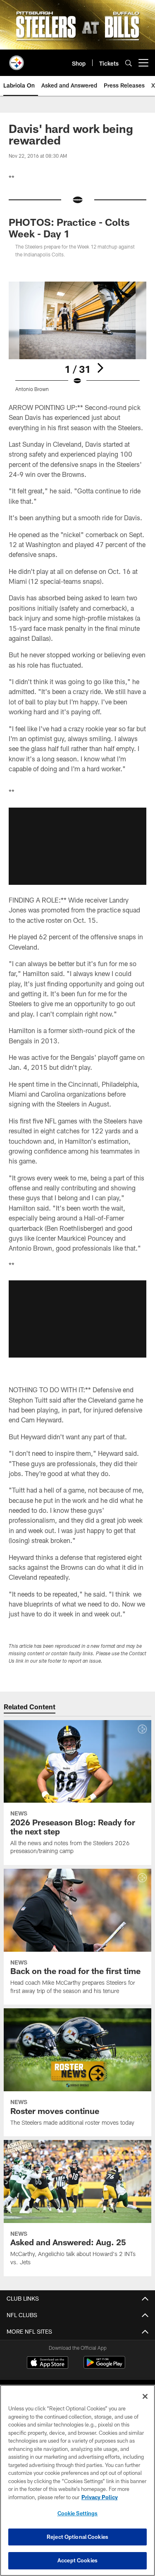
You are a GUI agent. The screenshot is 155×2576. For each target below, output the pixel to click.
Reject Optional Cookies (77, 2537)
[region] (77, 2480)
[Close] (145, 2396)
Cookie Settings (78, 2513)
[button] (77, 846)
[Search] (129, 63)
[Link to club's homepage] (17, 59)
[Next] (100, 368)
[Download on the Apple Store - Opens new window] (48, 2363)
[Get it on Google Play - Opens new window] (104, 2366)
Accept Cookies (77, 2560)
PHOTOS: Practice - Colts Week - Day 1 (69, 228)
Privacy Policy (100, 2497)
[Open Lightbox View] (77, 337)
